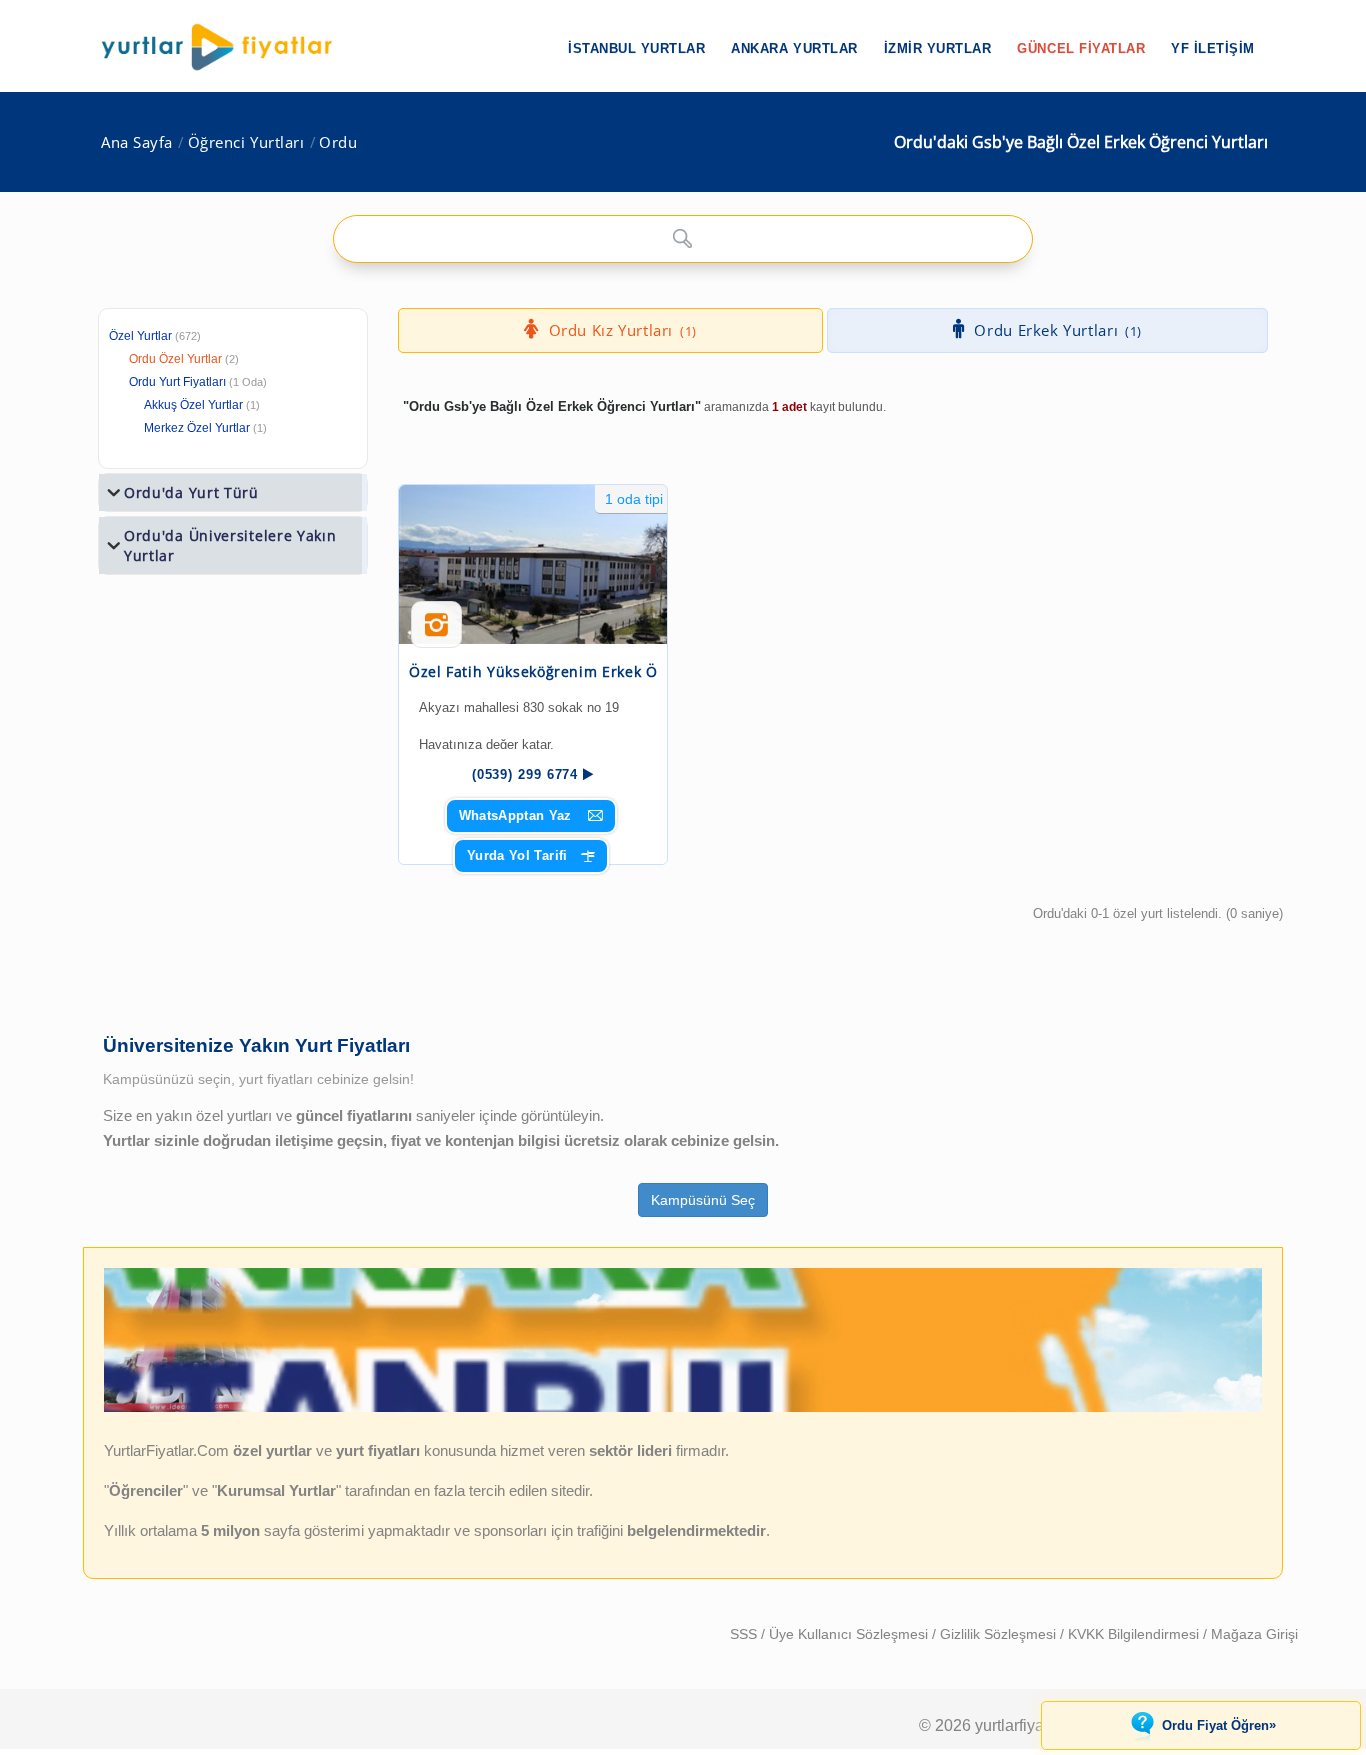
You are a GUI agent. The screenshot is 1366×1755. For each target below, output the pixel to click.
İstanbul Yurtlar (636, 48)
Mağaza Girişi (1254, 1634)
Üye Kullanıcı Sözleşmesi (850, 1634)
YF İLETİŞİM (1213, 48)
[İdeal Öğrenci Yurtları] (683, 1408)
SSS (745, 1634)
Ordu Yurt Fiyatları (198, 382)
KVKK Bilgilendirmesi (1135, 1634)
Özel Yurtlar (140, 336)
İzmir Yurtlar (938, 48)
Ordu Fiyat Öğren (1219, 1725)
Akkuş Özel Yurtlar (193, 405)
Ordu (338, 142)
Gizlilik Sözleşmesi (1000, 1634)
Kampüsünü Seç (703, 1200)
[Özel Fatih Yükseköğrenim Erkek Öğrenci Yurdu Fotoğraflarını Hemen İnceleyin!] (436, 632)
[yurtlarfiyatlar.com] (227, 47)
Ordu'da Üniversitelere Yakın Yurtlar (230, 545)
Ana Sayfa (137, 142)
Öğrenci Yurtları (246, 142)
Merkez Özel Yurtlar (197, 428)
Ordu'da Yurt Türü (191, 492)
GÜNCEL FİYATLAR (1081, 48)
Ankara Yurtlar (794, 48)
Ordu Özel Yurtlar (175, 359)
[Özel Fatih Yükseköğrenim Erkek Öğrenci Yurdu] (533, 564)
